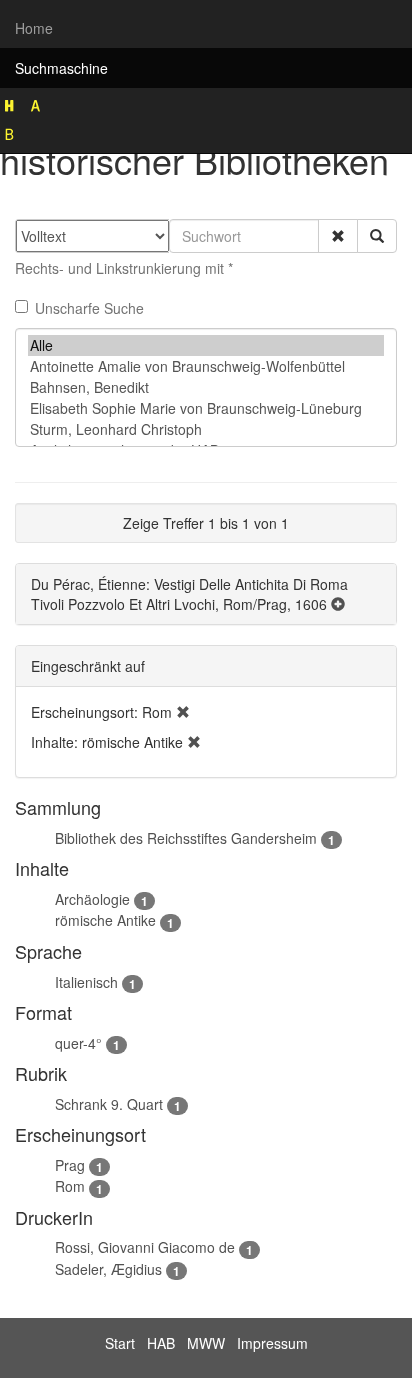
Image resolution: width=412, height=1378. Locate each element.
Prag (70, 1165)
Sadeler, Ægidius (108, 1269)
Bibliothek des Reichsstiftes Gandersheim (186, 838)
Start (120, 1343)
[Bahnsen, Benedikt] (206, 387)
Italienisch (86, 982)
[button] (338, 236)
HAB (161, 1343)
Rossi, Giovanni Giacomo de (145, 1247)
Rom (70, 1186)
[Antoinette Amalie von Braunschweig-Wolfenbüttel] (206, 366)
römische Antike (105, 920)
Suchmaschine (61, 68)
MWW (206, 1343)
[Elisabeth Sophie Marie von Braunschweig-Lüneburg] (206, 408)
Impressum (272, 1343)
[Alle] (206, 345)
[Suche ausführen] (377, 236)
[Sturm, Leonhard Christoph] (206, 429)
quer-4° (78, 1043)
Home (34, 28)
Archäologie (92, 899)
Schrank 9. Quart (109, 1104)
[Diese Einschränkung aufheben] (183, 712)
